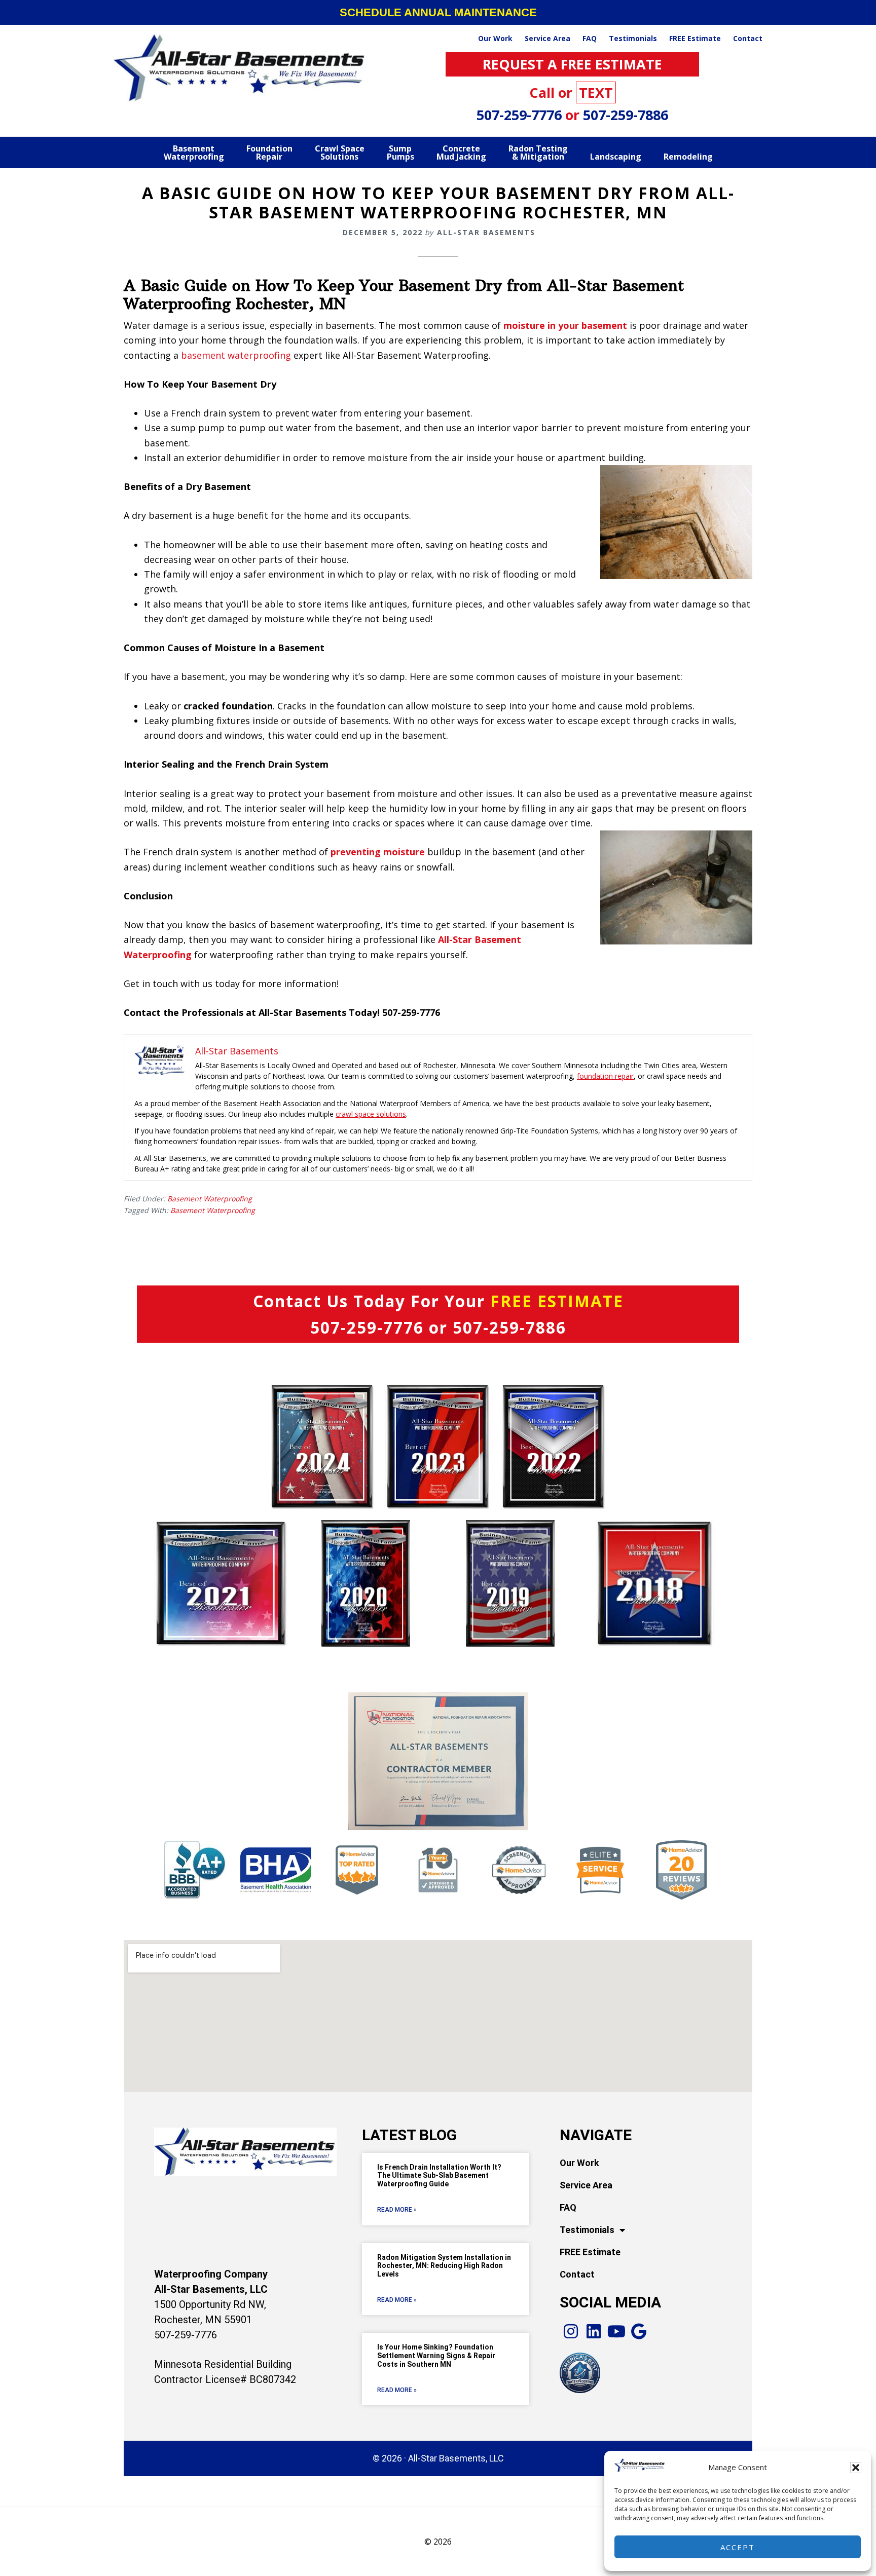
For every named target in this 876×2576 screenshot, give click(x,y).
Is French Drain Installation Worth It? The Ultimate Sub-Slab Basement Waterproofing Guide (439, 2176)
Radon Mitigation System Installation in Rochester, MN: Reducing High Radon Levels (444, 2266)
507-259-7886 (626, 115)
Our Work (579, 2163)
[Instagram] (571, 2332)
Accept (738, 2547)
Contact (577, 2274)
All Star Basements (240, 68)
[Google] (639, 2332)
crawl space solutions (371, 1114)
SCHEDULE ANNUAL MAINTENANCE (438, 12)
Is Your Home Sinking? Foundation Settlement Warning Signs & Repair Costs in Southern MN (436, 2356)
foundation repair (605, 1076)
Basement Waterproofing (210, 1199)
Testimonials (587, 2230)
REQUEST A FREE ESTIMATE (572, 64)
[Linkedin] (594, 2332)
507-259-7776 (521, 115)
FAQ (568, 2207)
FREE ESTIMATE (557, 1301)
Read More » (397, 2210)
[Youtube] (617, 2332)
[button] (856, 2468)
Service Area (586, 2185)
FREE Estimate (590, 2252)
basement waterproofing (236, 355)
